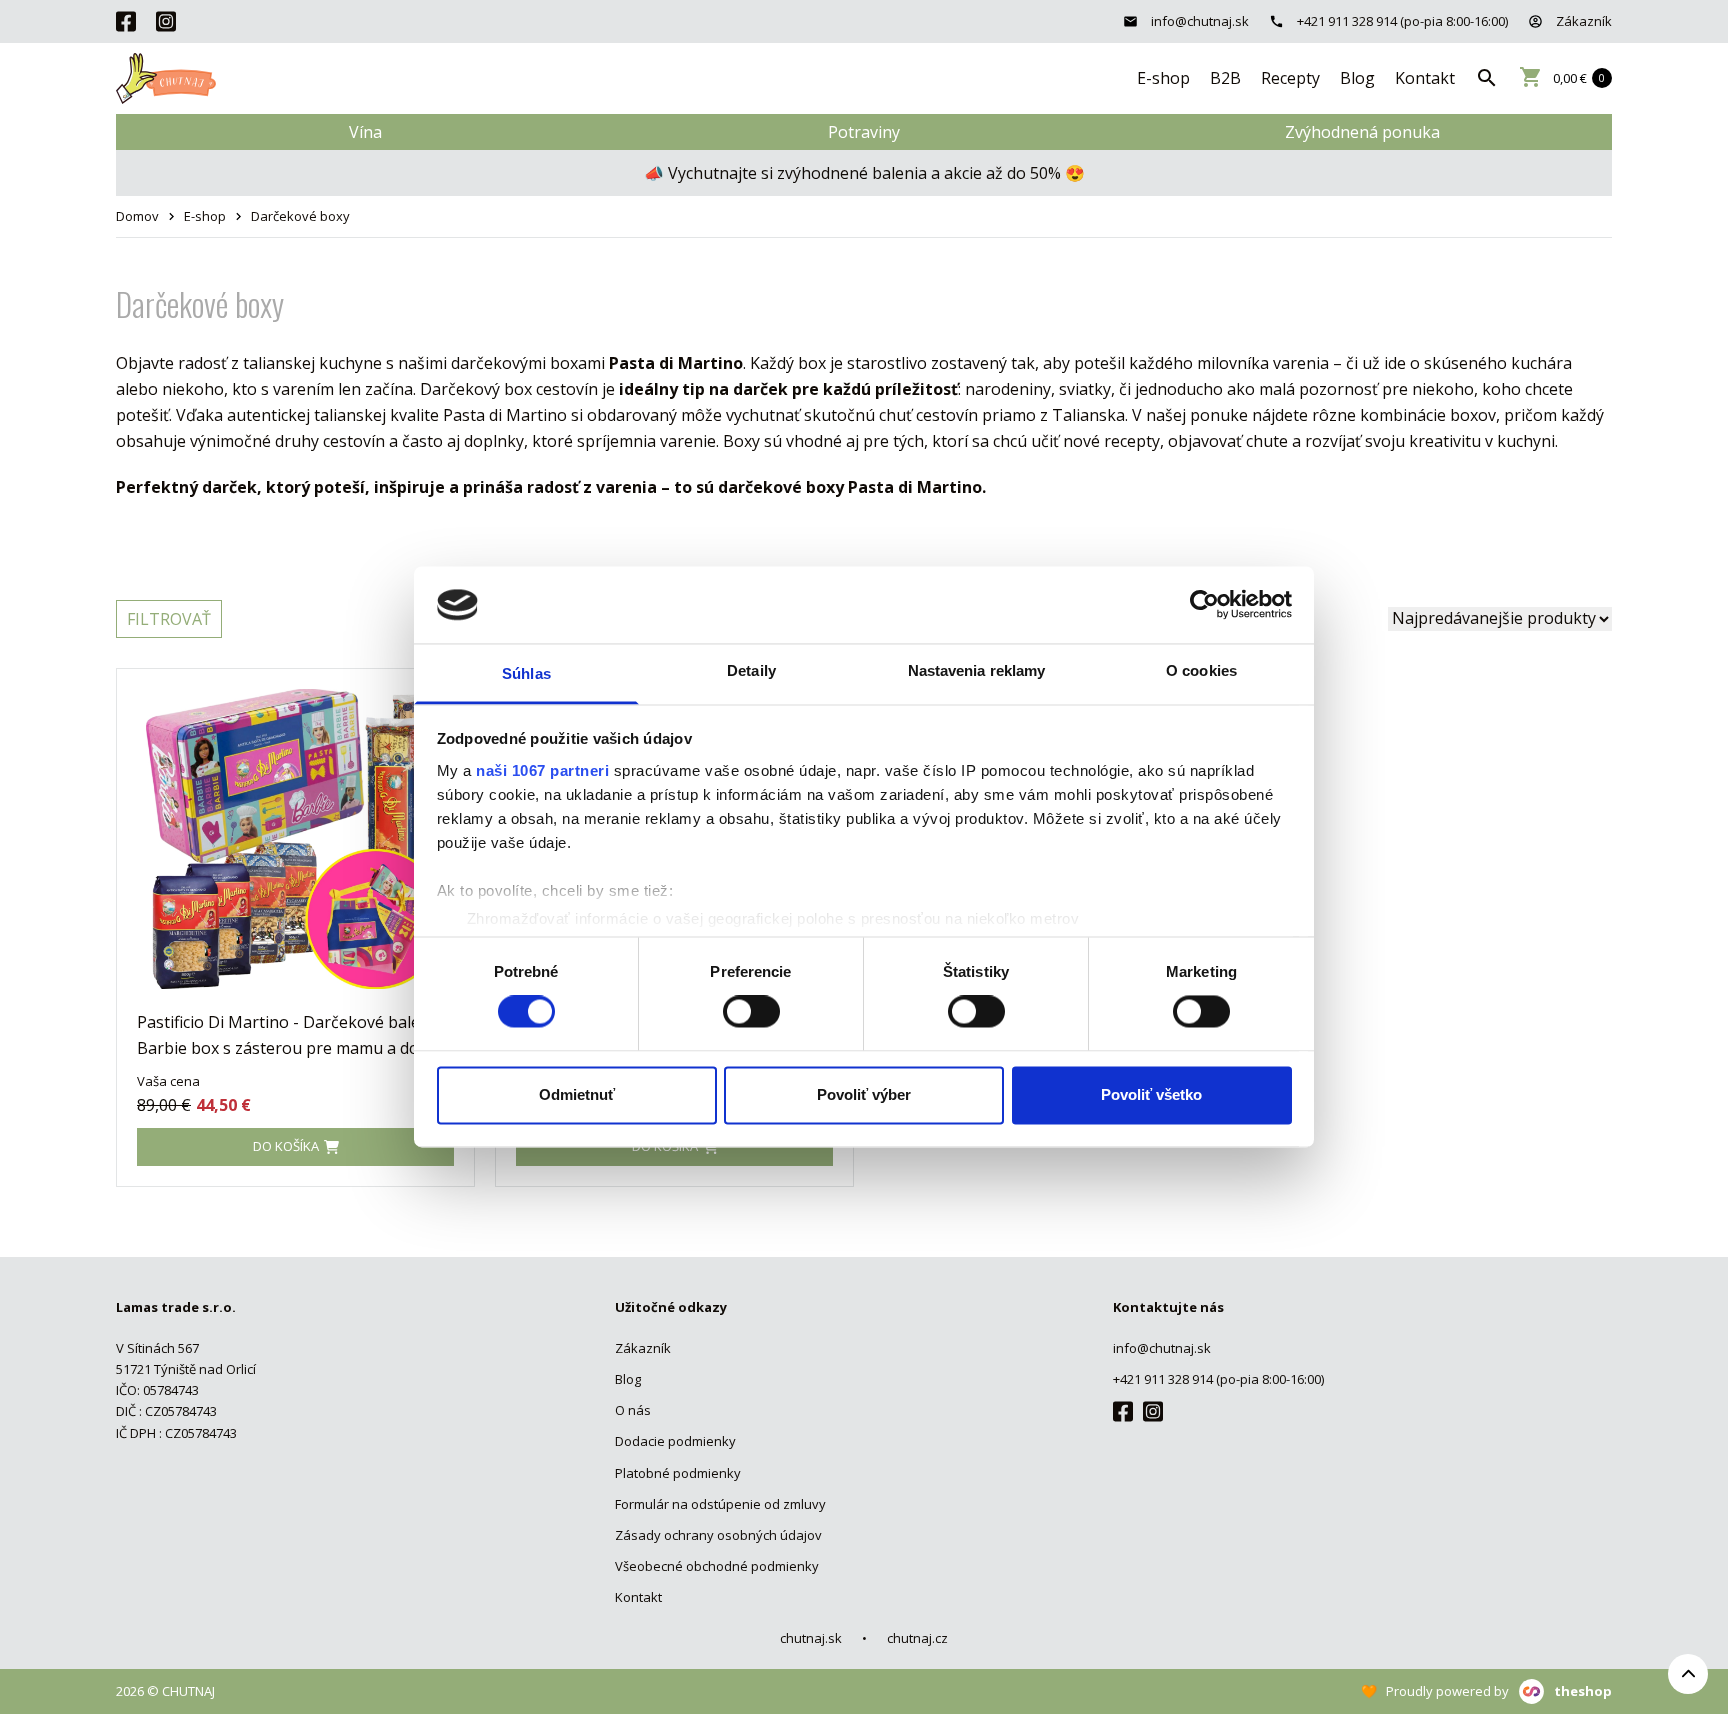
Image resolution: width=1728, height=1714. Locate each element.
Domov (137, 216)
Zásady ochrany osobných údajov (718, 1535)
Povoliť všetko (1151, 1094)
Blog (1357, 78)
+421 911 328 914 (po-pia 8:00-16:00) (1401, 21)
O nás (633, 1410)
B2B (1225, 78)
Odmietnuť (577, 1094)
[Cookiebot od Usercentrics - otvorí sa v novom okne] (1204, 605)
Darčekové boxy (300, 216)
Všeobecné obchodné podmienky (717, 1566)
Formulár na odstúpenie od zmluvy (720, 1504)
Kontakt (1425, 78)
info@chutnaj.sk (1198, 21)
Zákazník (1582, 21)
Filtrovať (169, 619)
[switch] (751, 1012)
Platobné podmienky (678, 1473)
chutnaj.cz (917, 1638)
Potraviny (864, 132)
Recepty (1290, 78)
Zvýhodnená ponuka (1362, 132)
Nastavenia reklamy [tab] (977, 670)
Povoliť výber (864, 1094)
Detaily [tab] (751, 670)
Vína (365, 132)
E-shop (1163, 78)
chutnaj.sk (811, 1638)
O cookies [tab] (1201, 670)
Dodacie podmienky (675, 1441)
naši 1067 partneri (542, 770)
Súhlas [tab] (526, 673)
